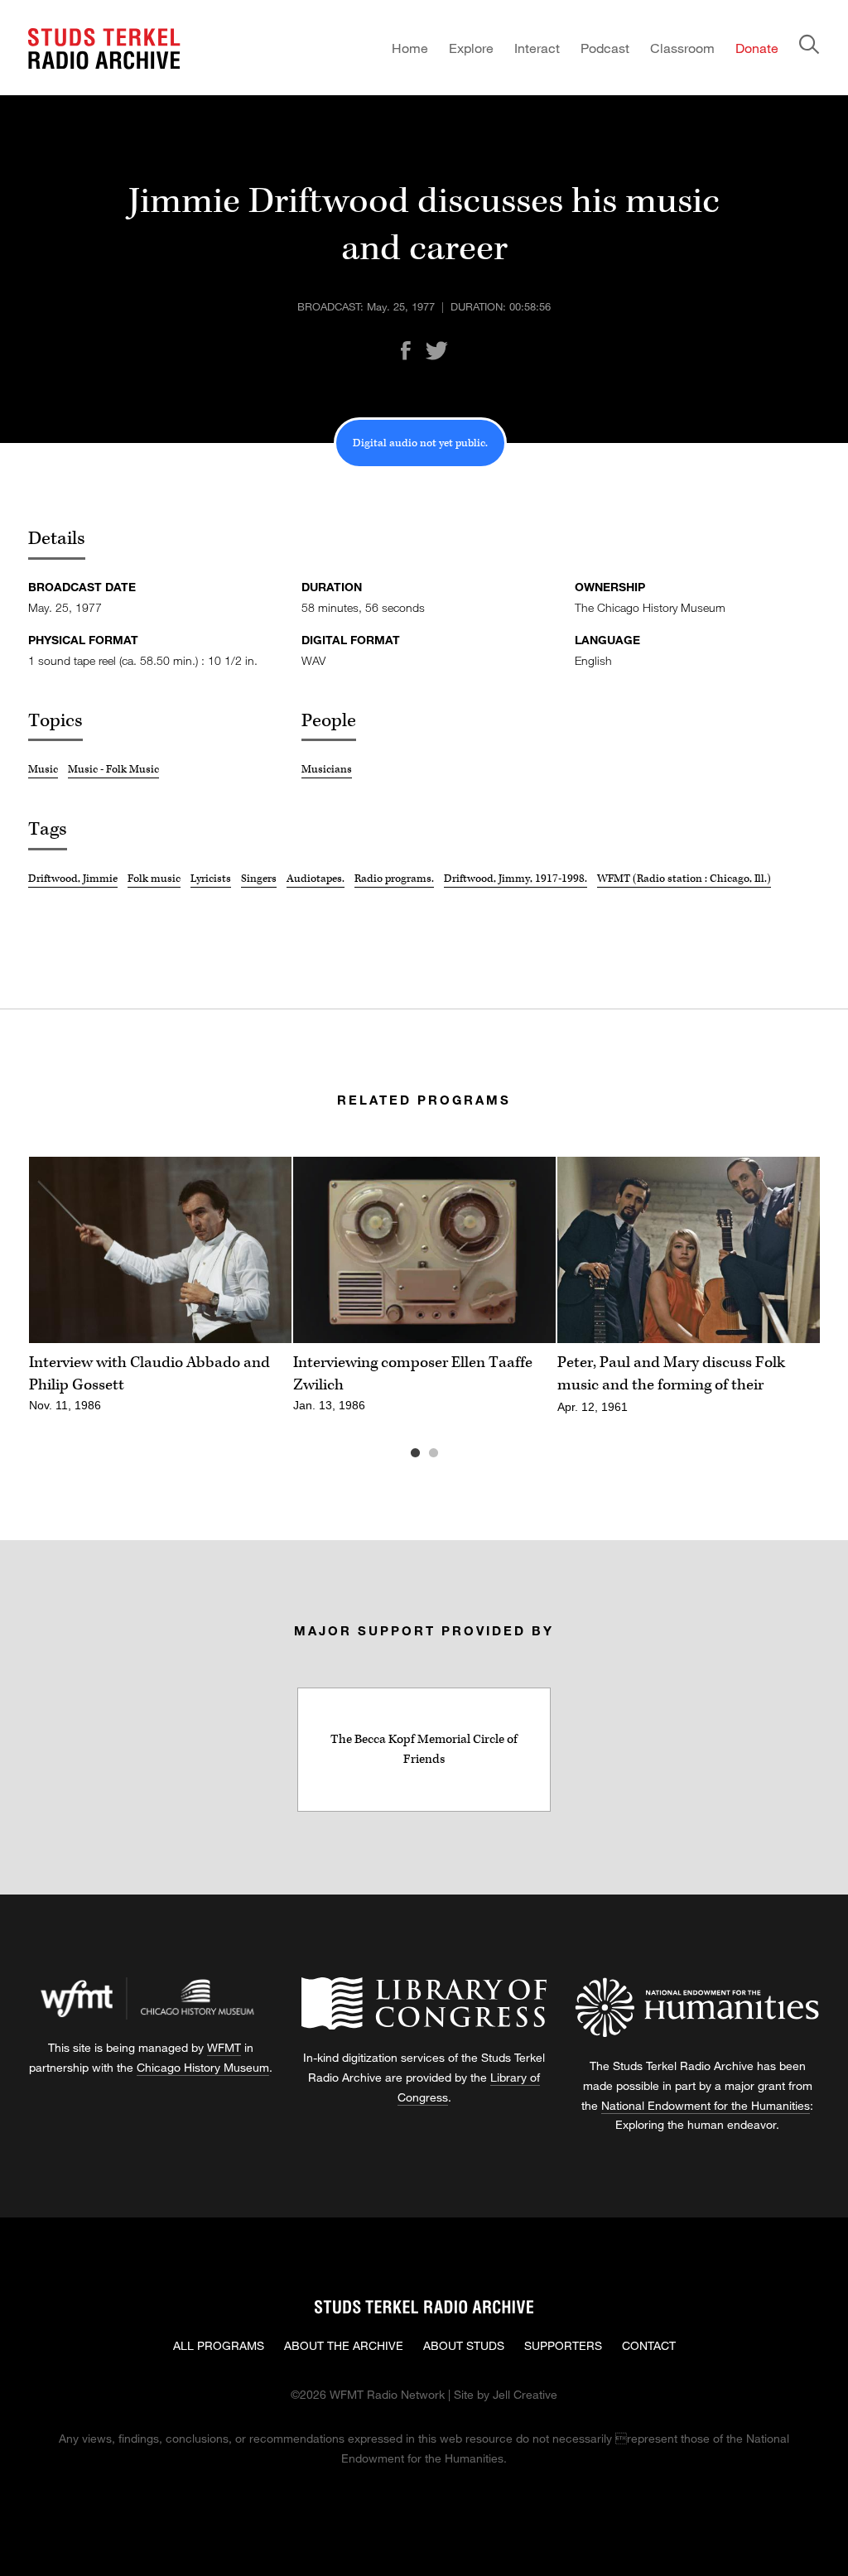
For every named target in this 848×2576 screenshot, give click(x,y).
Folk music (154, 879)
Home (410, 48)
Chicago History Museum (203, 2067)
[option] (160, 1294)
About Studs (464, 2345)
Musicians (327, 769)
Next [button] (787, 1250)
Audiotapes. (316, 879)
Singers (259, 879)
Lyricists (211, 879)
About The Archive (344, 2345)
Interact (537, 48)
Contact (649, 2345)
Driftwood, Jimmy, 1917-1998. (516, 879)
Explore (471, 48)
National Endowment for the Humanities (706, 2105)
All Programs (219, 2345)
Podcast (605, 48)
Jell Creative (525, 2394)
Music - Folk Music (113, 769)
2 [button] (458, 1453)
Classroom (682, 48)
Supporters (563, 2345)
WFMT (224, 2047)
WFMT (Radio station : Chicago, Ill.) (684, 879)
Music (43, 769)
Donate (757, 48)
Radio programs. (394, 879)
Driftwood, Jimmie (73, 879)
